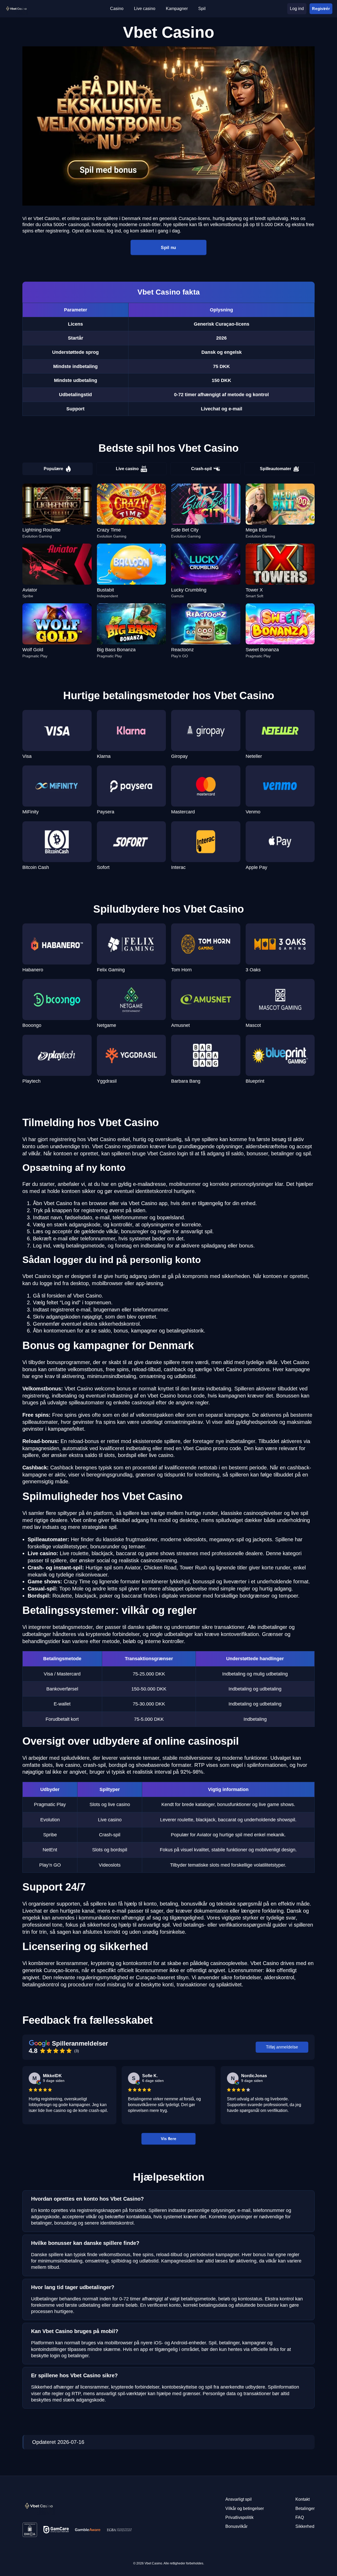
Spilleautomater (276, 469)
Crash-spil (201, 469)
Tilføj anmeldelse (282, 2047)
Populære (53, 469)
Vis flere (168, 2139)
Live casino (127, 469)
